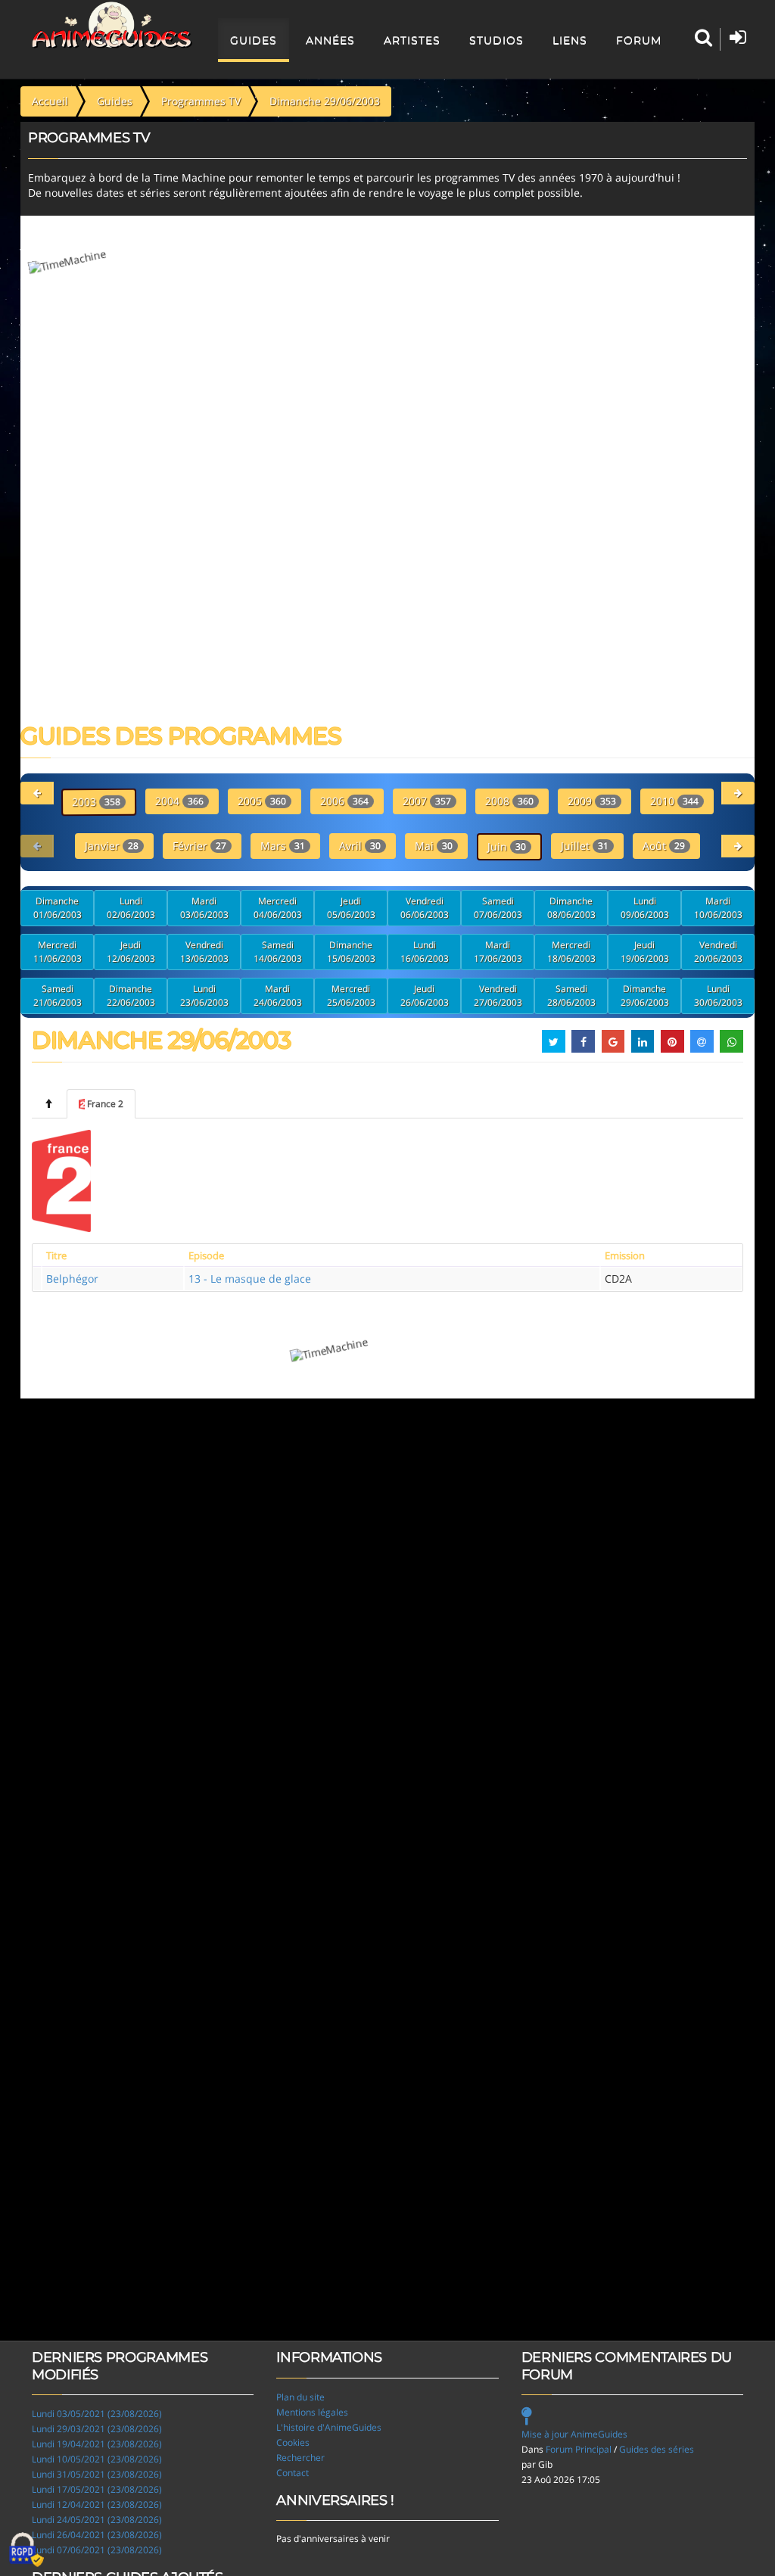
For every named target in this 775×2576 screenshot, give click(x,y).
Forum (639, 40)
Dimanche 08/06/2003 (571, 908)
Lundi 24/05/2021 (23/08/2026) (97, 2520)
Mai (434, 846)
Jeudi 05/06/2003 (351, 908)
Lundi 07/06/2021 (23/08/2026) (97, 2550)
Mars (283, 846)
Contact (293, 2473)
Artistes (412, 40)
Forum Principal (579, 2449)
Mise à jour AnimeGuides (574, 2434)
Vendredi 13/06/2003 (204, 952)
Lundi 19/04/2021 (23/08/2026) (97, 2444)
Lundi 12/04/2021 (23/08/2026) (97, 2504)
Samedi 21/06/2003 (58, 996)
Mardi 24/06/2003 (278, 996)
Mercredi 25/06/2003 (351, 996)
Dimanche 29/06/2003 (645, 996)
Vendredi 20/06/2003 (718, 952)
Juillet (585, 846)
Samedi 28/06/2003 (571, 996)
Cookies (293, 2442)
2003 (96, 802)
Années (330, 40)
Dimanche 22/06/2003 (131, 996)
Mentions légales (312, 2412)
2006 (344, 801)
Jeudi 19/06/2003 (645, 952)
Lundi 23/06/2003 (204, 996)
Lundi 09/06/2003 (645, 908)
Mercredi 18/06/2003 (571, 952)
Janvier (112, 846)
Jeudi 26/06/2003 (425, 996)
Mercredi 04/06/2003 (278, 908)
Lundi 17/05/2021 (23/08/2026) (97, 2489)
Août (664, 846)
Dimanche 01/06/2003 (58, 908)
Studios (496, 40)
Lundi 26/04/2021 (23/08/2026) (97, 2535)
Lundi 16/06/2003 (425, 952)
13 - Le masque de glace (250, 1279)
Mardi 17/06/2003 (498, 952)
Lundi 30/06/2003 (718, 996)
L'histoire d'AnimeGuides (329, 2427)
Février (199, 846)
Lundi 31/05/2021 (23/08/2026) (97, 2474)
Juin (507, 846)
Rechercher (300, 2458)
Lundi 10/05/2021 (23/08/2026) (97, 2459)
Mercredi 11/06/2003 (58, 952)
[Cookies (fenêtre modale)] (26, 2550)
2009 (592, 801)
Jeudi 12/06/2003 (131, 952)
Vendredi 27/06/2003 (498, 996)
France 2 (105, 1104)
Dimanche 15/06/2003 (351, 952)
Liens (570, 40)
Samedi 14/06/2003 (278, 952)
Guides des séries (657, 2449)
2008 (509, 801)
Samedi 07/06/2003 (498, 908)
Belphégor (72, 1279)
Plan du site (300, 2397)
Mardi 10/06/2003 (718, 908)
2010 (674, 801)
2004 (179, 801)
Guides (254, 40)
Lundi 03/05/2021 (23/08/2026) (97, 2414)
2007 (427, 801)
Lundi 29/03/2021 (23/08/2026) (97, 2429)
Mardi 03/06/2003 (204, 908)
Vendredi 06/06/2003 (425, 908)
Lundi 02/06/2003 (131, 908)
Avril (360, 846)
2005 (262, 801)
